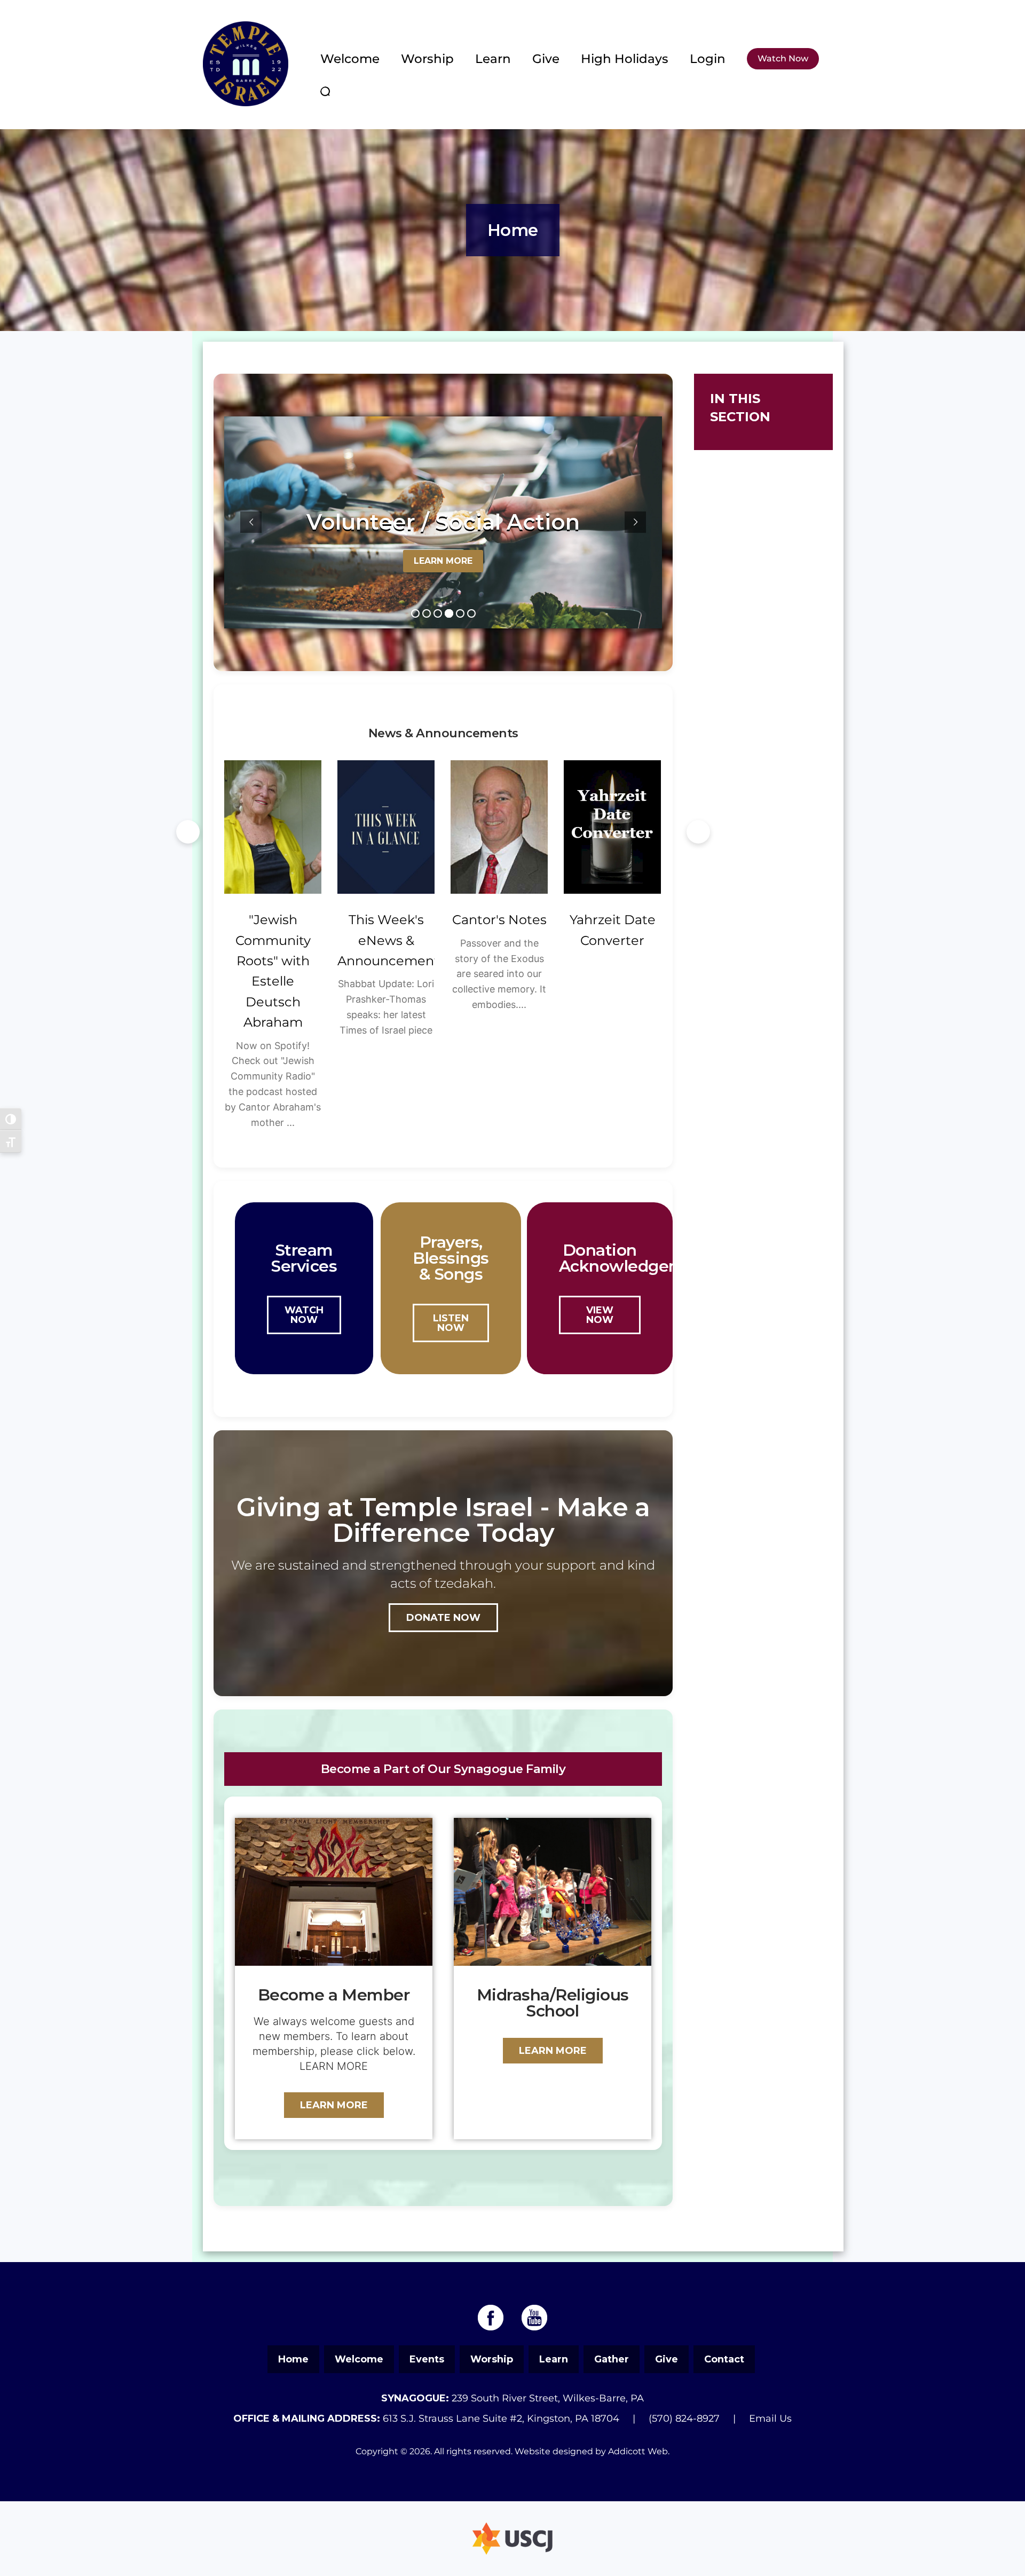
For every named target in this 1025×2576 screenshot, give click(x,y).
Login (708, 59)
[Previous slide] (188, 832)
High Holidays (625, 59)
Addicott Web (638, 2451)
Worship (427, 59)
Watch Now (783, 58)
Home (293, 2359)
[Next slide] (698, 832)
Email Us (770, 2419)
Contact (724, 2359)
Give (546, 59)
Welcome (350, 59)
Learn (493, 59)
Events (427, 2359)
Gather (612, 2359)
